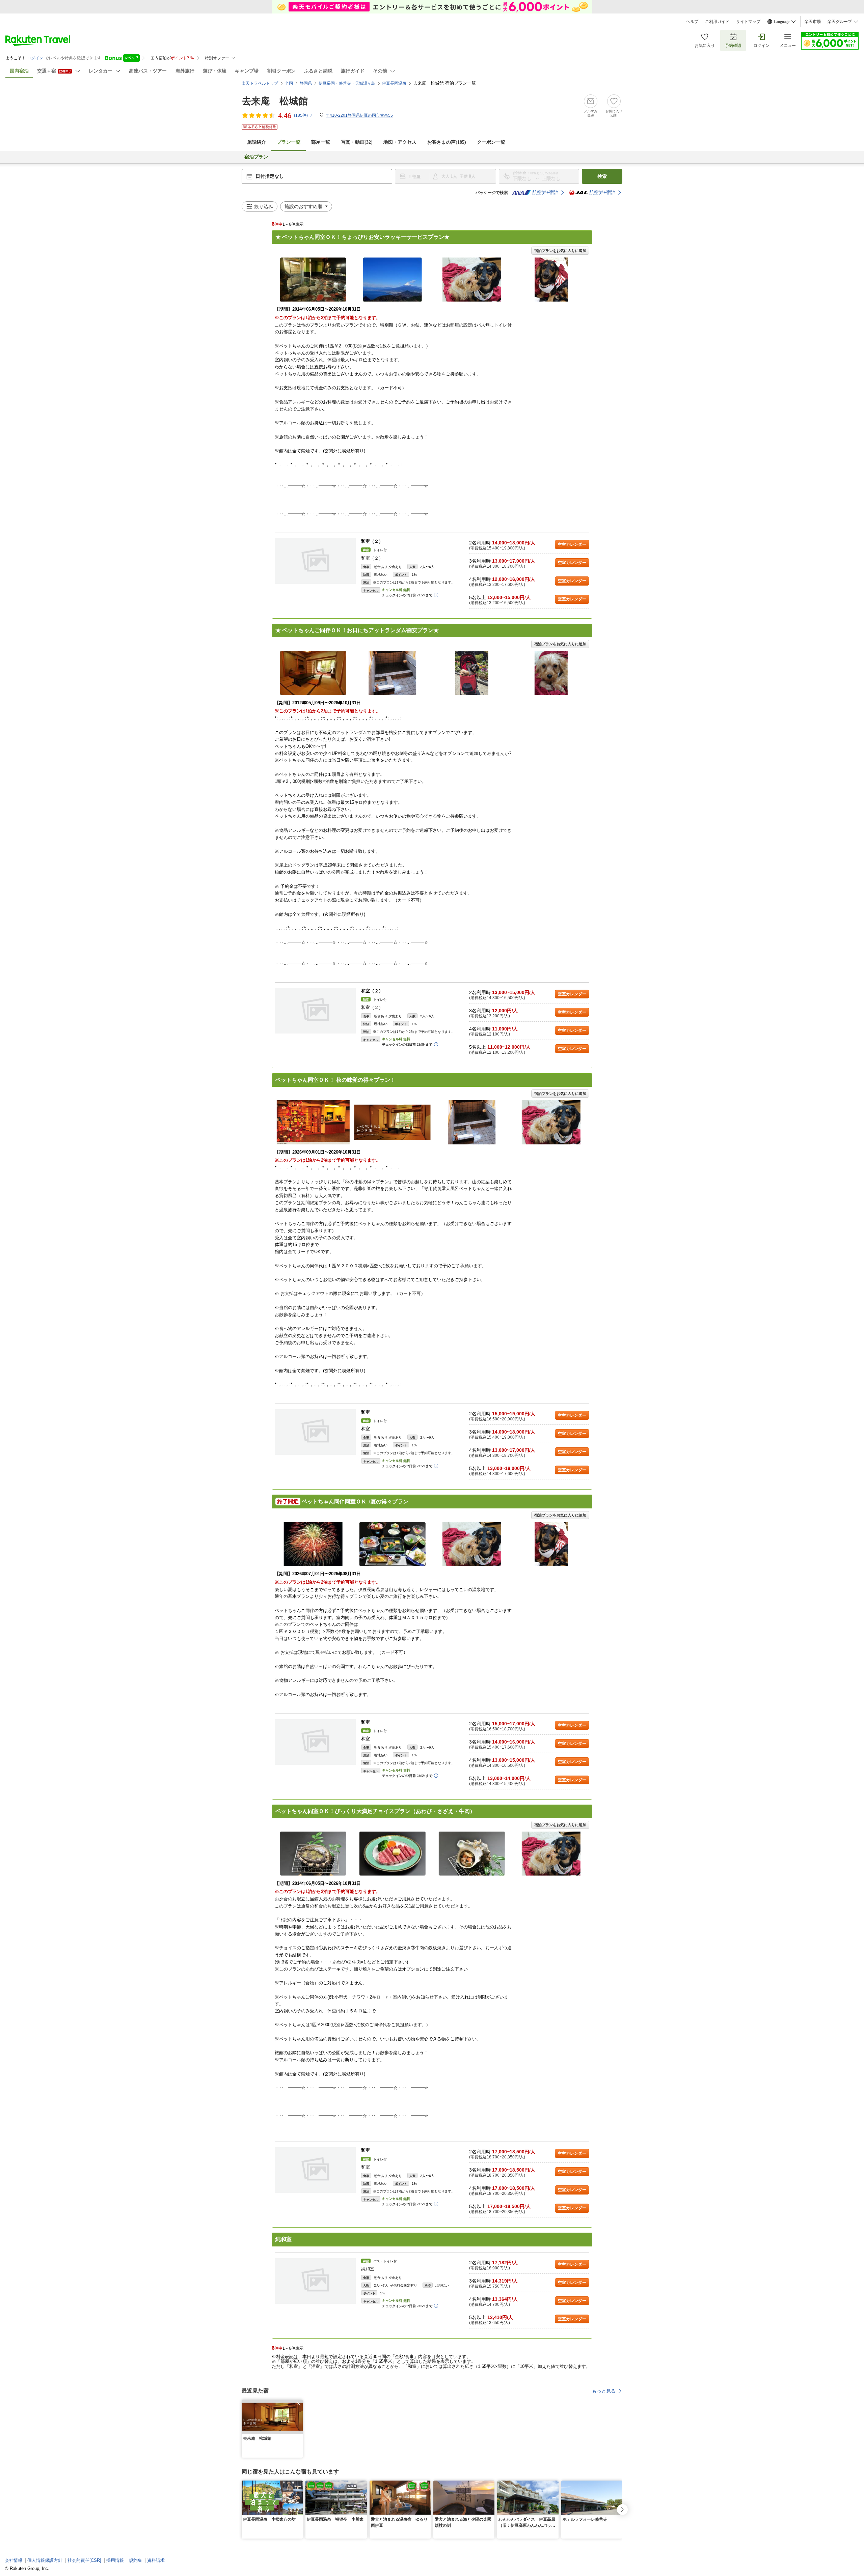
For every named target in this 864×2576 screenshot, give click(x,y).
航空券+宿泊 (545, 192)
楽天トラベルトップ (260, 83)
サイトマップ (748, 22)
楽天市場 (813, 22)
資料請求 (156, 2560)
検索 (602, 176)
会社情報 (13, 2560)
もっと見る (604, 2391)
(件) (301, 115)
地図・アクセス (400, 142)
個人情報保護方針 (45, 2560)
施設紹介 (256, 142)
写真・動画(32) (357, 142)
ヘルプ (692, 22)
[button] (299, 2404)
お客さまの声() (447, 142)
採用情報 (115, 2560)
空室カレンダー (572, 544)
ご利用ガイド (717, 22)
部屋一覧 (321, 142)
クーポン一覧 (491, 142)
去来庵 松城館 (275, 101)
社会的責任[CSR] (84, 2560)
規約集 (136, 2560)
